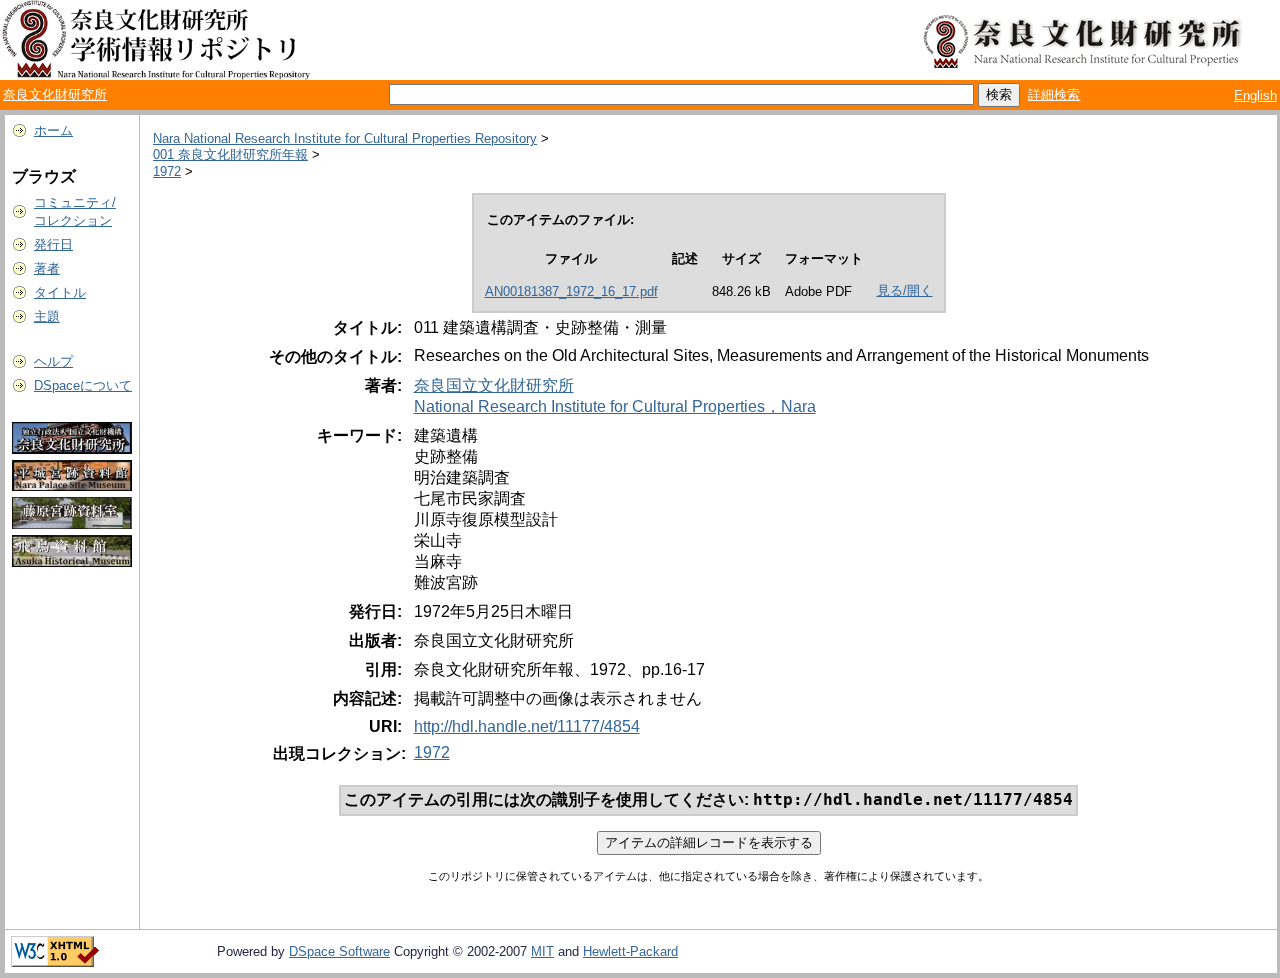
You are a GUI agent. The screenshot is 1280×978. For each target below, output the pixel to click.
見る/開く (905, 290)
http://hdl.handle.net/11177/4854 (527, 726)
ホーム (53, 130)
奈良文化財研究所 (55, 94)
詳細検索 (1054, 94)
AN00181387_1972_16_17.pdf (571, 291)
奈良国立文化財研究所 (494, 385)
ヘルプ (53, 361)
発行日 (53, 244)
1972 (167, 171)
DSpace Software (339, 951)
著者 (47, 268)
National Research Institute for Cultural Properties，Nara (615, 406)
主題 (47, 316)
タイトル (60, 292)
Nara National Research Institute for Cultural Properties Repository (345, 138)
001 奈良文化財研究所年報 (230, 154)
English (1255, 95)
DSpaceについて (83, 385)
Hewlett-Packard (630, 951)
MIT (542, 951)
